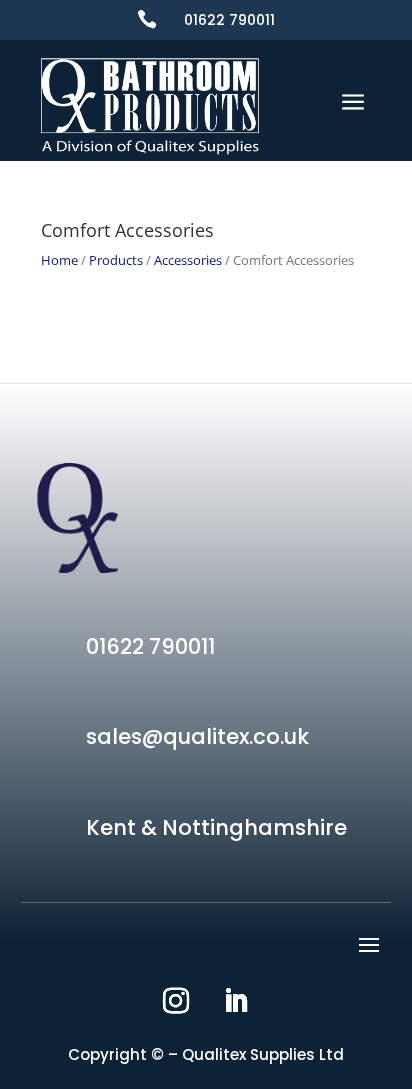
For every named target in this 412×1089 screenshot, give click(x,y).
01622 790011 (229, 20)
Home (59, 260)
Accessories (188, 260)
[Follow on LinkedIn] (236, 1001)
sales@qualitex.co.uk (197, 736)
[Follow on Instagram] (176, 1001)
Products (116, 260)
